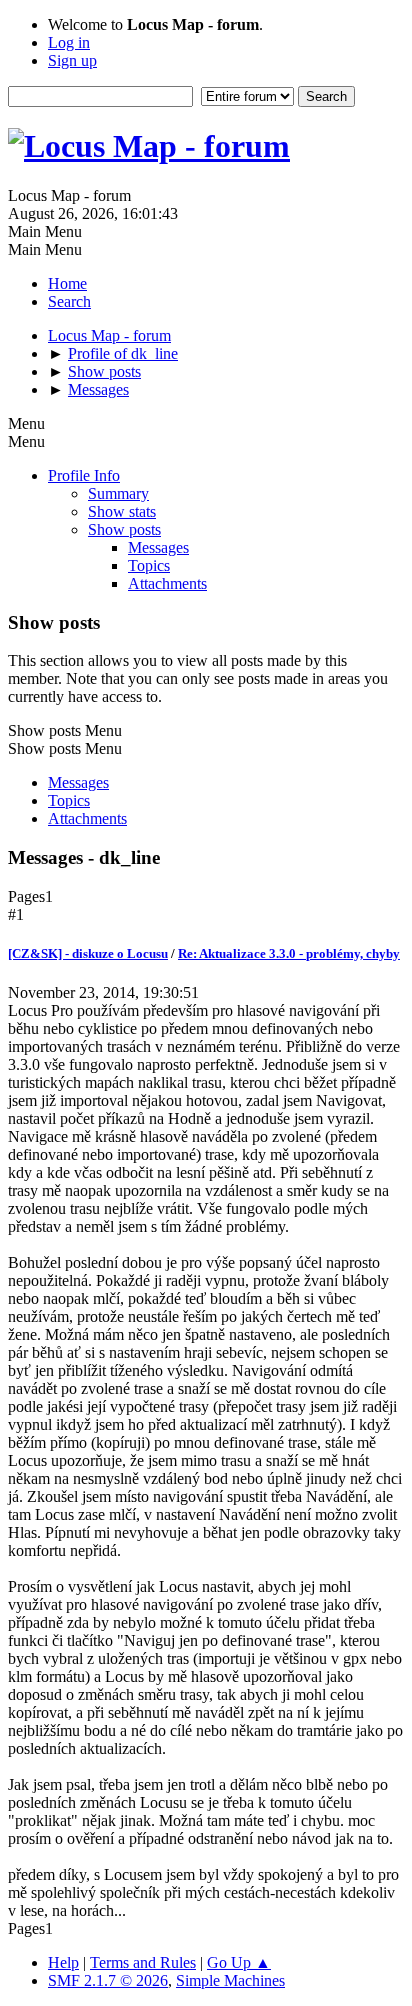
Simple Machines (230, 1980)
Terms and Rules (143, 1962)
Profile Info (84, 475)
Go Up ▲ (239, 1962)
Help (63, 1962)
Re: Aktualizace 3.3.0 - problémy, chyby (289, 953)
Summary (118, 493)
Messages (158, 547)
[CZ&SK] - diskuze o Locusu (88, 953)
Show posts (124, 529)
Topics (149, 565)
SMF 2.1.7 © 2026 (108, 1980)
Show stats (122, 511)
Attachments (167, 583)
